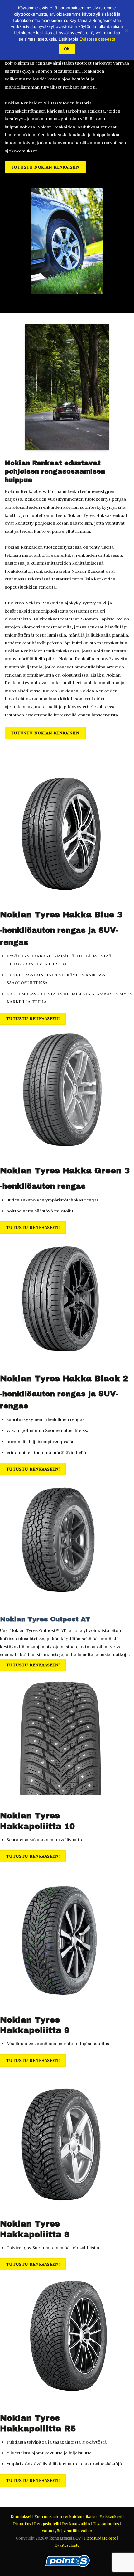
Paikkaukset (111, 2517)
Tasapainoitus (106, 2524)
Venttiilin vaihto (78, 2531)
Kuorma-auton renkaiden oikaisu (65, 2517)
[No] (126, 32)
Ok (67, 49)
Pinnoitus (22, 2524)
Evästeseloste (67, 2545)
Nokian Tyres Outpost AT (45, 1619)
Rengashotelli (47, 2524)
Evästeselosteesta (97, 39)
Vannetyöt (51, 2531)
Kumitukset (21, 2517)
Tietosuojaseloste (100, 2538)
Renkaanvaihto (76, 2524)
